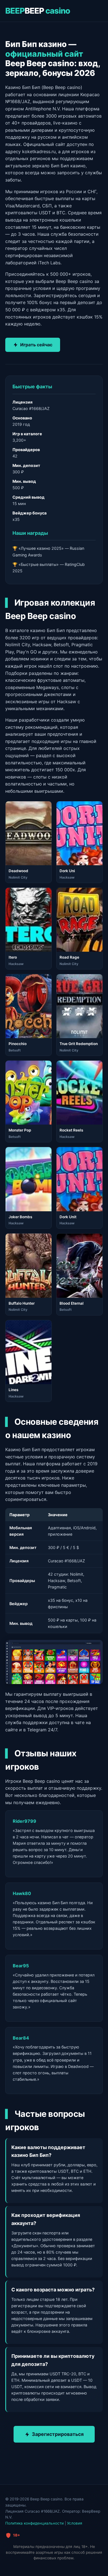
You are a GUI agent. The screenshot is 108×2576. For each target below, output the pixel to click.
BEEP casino (38, 11)
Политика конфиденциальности (34, 2523)
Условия (75, 2523)
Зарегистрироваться (58, 2434)
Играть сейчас (36, 345)
